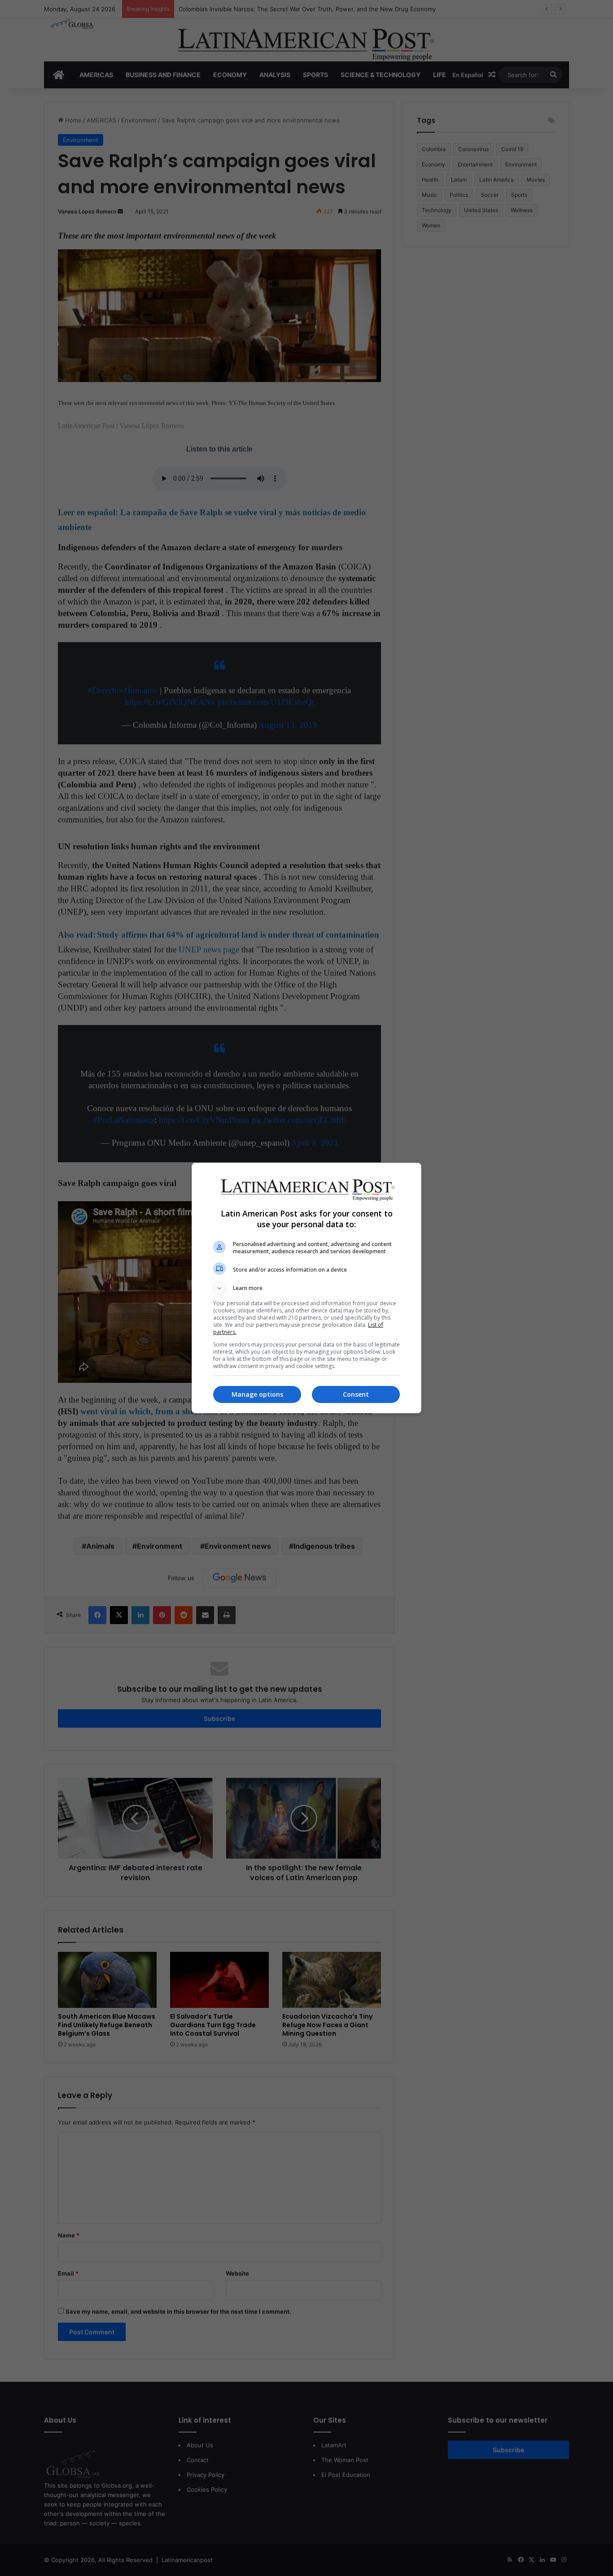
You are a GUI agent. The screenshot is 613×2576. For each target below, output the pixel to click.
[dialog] (306, 1288)
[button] (306, 1288)
